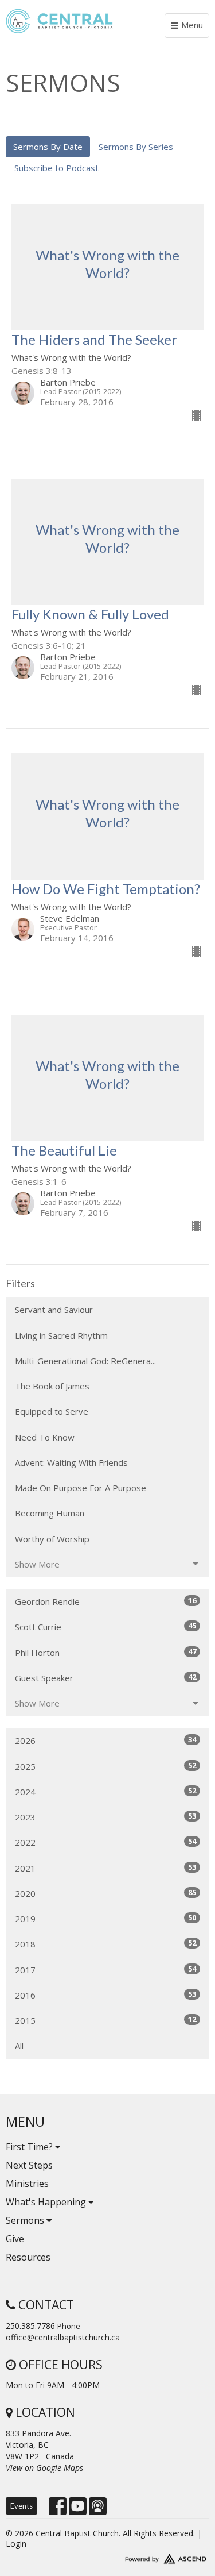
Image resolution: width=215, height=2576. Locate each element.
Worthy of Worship (52, 1539)
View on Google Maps (44, 2468)
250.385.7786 (30, 2326)
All (19, 2046)
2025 (105, 1766)
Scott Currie (105, 1626)
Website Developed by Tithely (107, 2556)
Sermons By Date (48, 147)
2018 (105, 1944)
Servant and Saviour (54, 1310)
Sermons (26, 2220)
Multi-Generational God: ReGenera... (85, 1361)
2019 (105, 1918)
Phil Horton (105, 1652)
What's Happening (47, 2202)
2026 (105, 1740)
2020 (105, 1893)
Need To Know (45, 1437)
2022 (105, 1842)
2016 (105, 1995)
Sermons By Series (136, 147)
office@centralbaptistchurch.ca (63, 2337)
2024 (105, 1791)
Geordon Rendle (105, 1601)
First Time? (30, 2147)
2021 (105, 1868)
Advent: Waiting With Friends (71, 1462)
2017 (105, 1969)
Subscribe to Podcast (56, 168)
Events (21, 2506)
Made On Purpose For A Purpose (81, 1488)
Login (16, 2544)
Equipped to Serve (52, 1411)
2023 (105, 1817)
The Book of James (52, 1386)
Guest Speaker (105, 1678)
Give (15, 2239)
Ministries (27, 2184)
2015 (105, 2020)
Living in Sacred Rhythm (61, 1335)
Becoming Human (50, 1513)
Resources (28, 2257)
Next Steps (29, 2165)
